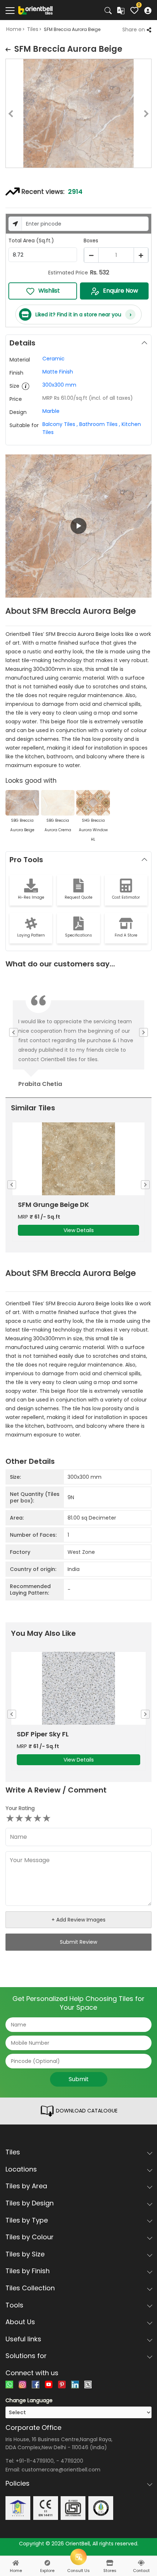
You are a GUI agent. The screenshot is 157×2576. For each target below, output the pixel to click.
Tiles (33, 29)
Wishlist (49, 291)
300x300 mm (59, 385)
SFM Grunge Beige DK (53, 1205)
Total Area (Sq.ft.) (31, 241)
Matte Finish (58, 372)
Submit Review (78, 1942)
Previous (5, 115)
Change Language (29, 2400)
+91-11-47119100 (35, 2461)
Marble (51, 411)
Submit (79, 2079)
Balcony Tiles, (60, 424)
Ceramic (53, 359)
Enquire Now (120, 291)
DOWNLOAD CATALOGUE (86, 2111)
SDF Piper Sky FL (43, 1734)
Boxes (91, 241)
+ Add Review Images (78, 1920)
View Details (79, 1230)
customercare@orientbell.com (61, 2470)
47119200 (72, 2461)
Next (152, 115)
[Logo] (36, 10)
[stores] (110, 2563)
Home (14, 29)
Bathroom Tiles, (100, 424)
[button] (78, 526)
